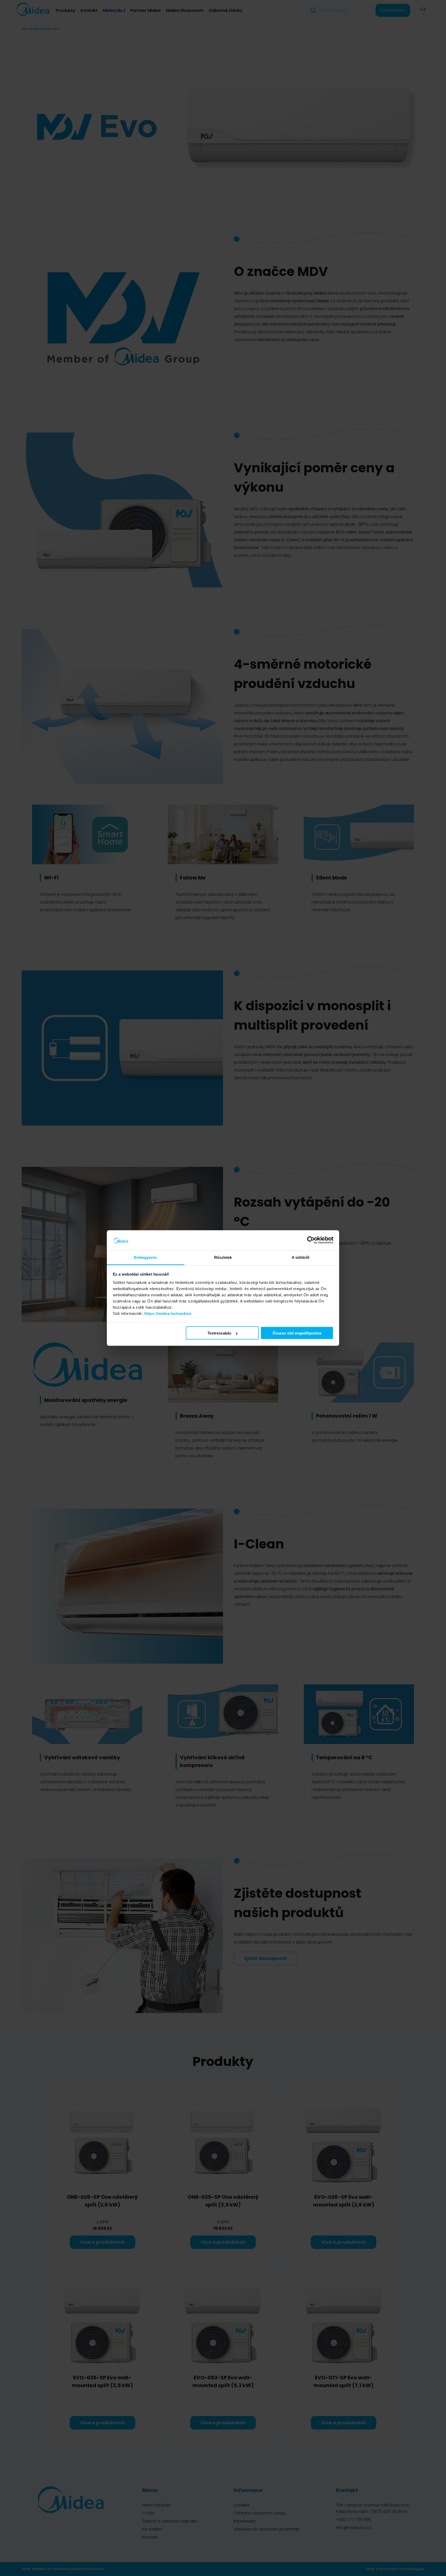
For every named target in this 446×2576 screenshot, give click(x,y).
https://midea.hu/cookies (168, 1313)
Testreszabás (219, 1333)
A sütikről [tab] (300, 1257)
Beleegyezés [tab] (145, 1257)
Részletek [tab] (223, 1257)
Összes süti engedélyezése (297, 1333)
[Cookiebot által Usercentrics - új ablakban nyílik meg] (311, 1240)
